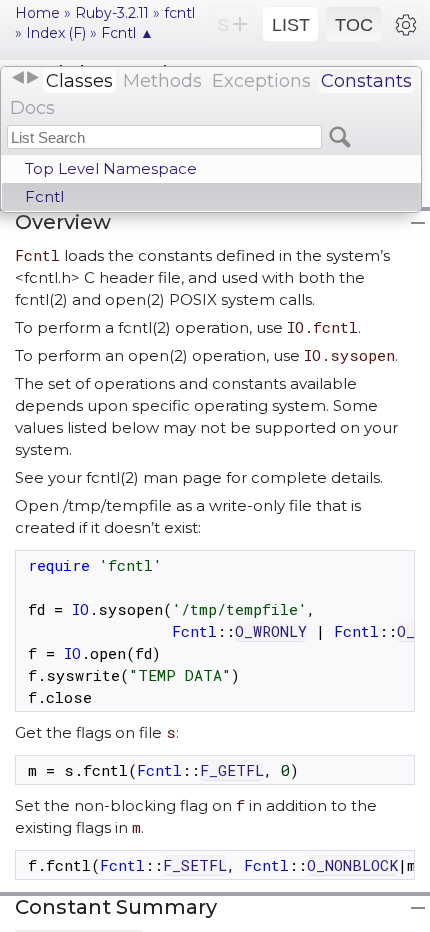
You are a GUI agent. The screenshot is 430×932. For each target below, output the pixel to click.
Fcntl (44, 196)
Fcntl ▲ (127, 33)
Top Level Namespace (111, 168)
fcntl (179, 13)
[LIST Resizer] (25, 78)
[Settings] (406, 24)
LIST (291, 25)
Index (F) (56, 33)
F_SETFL (195, 865)
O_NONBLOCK (352, 865)
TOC (354, 25)
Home (37, 13)
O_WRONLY (271, 631)
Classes (79, 81)
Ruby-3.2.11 (112, 13)
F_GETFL (232, 770)
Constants (366, 81)
